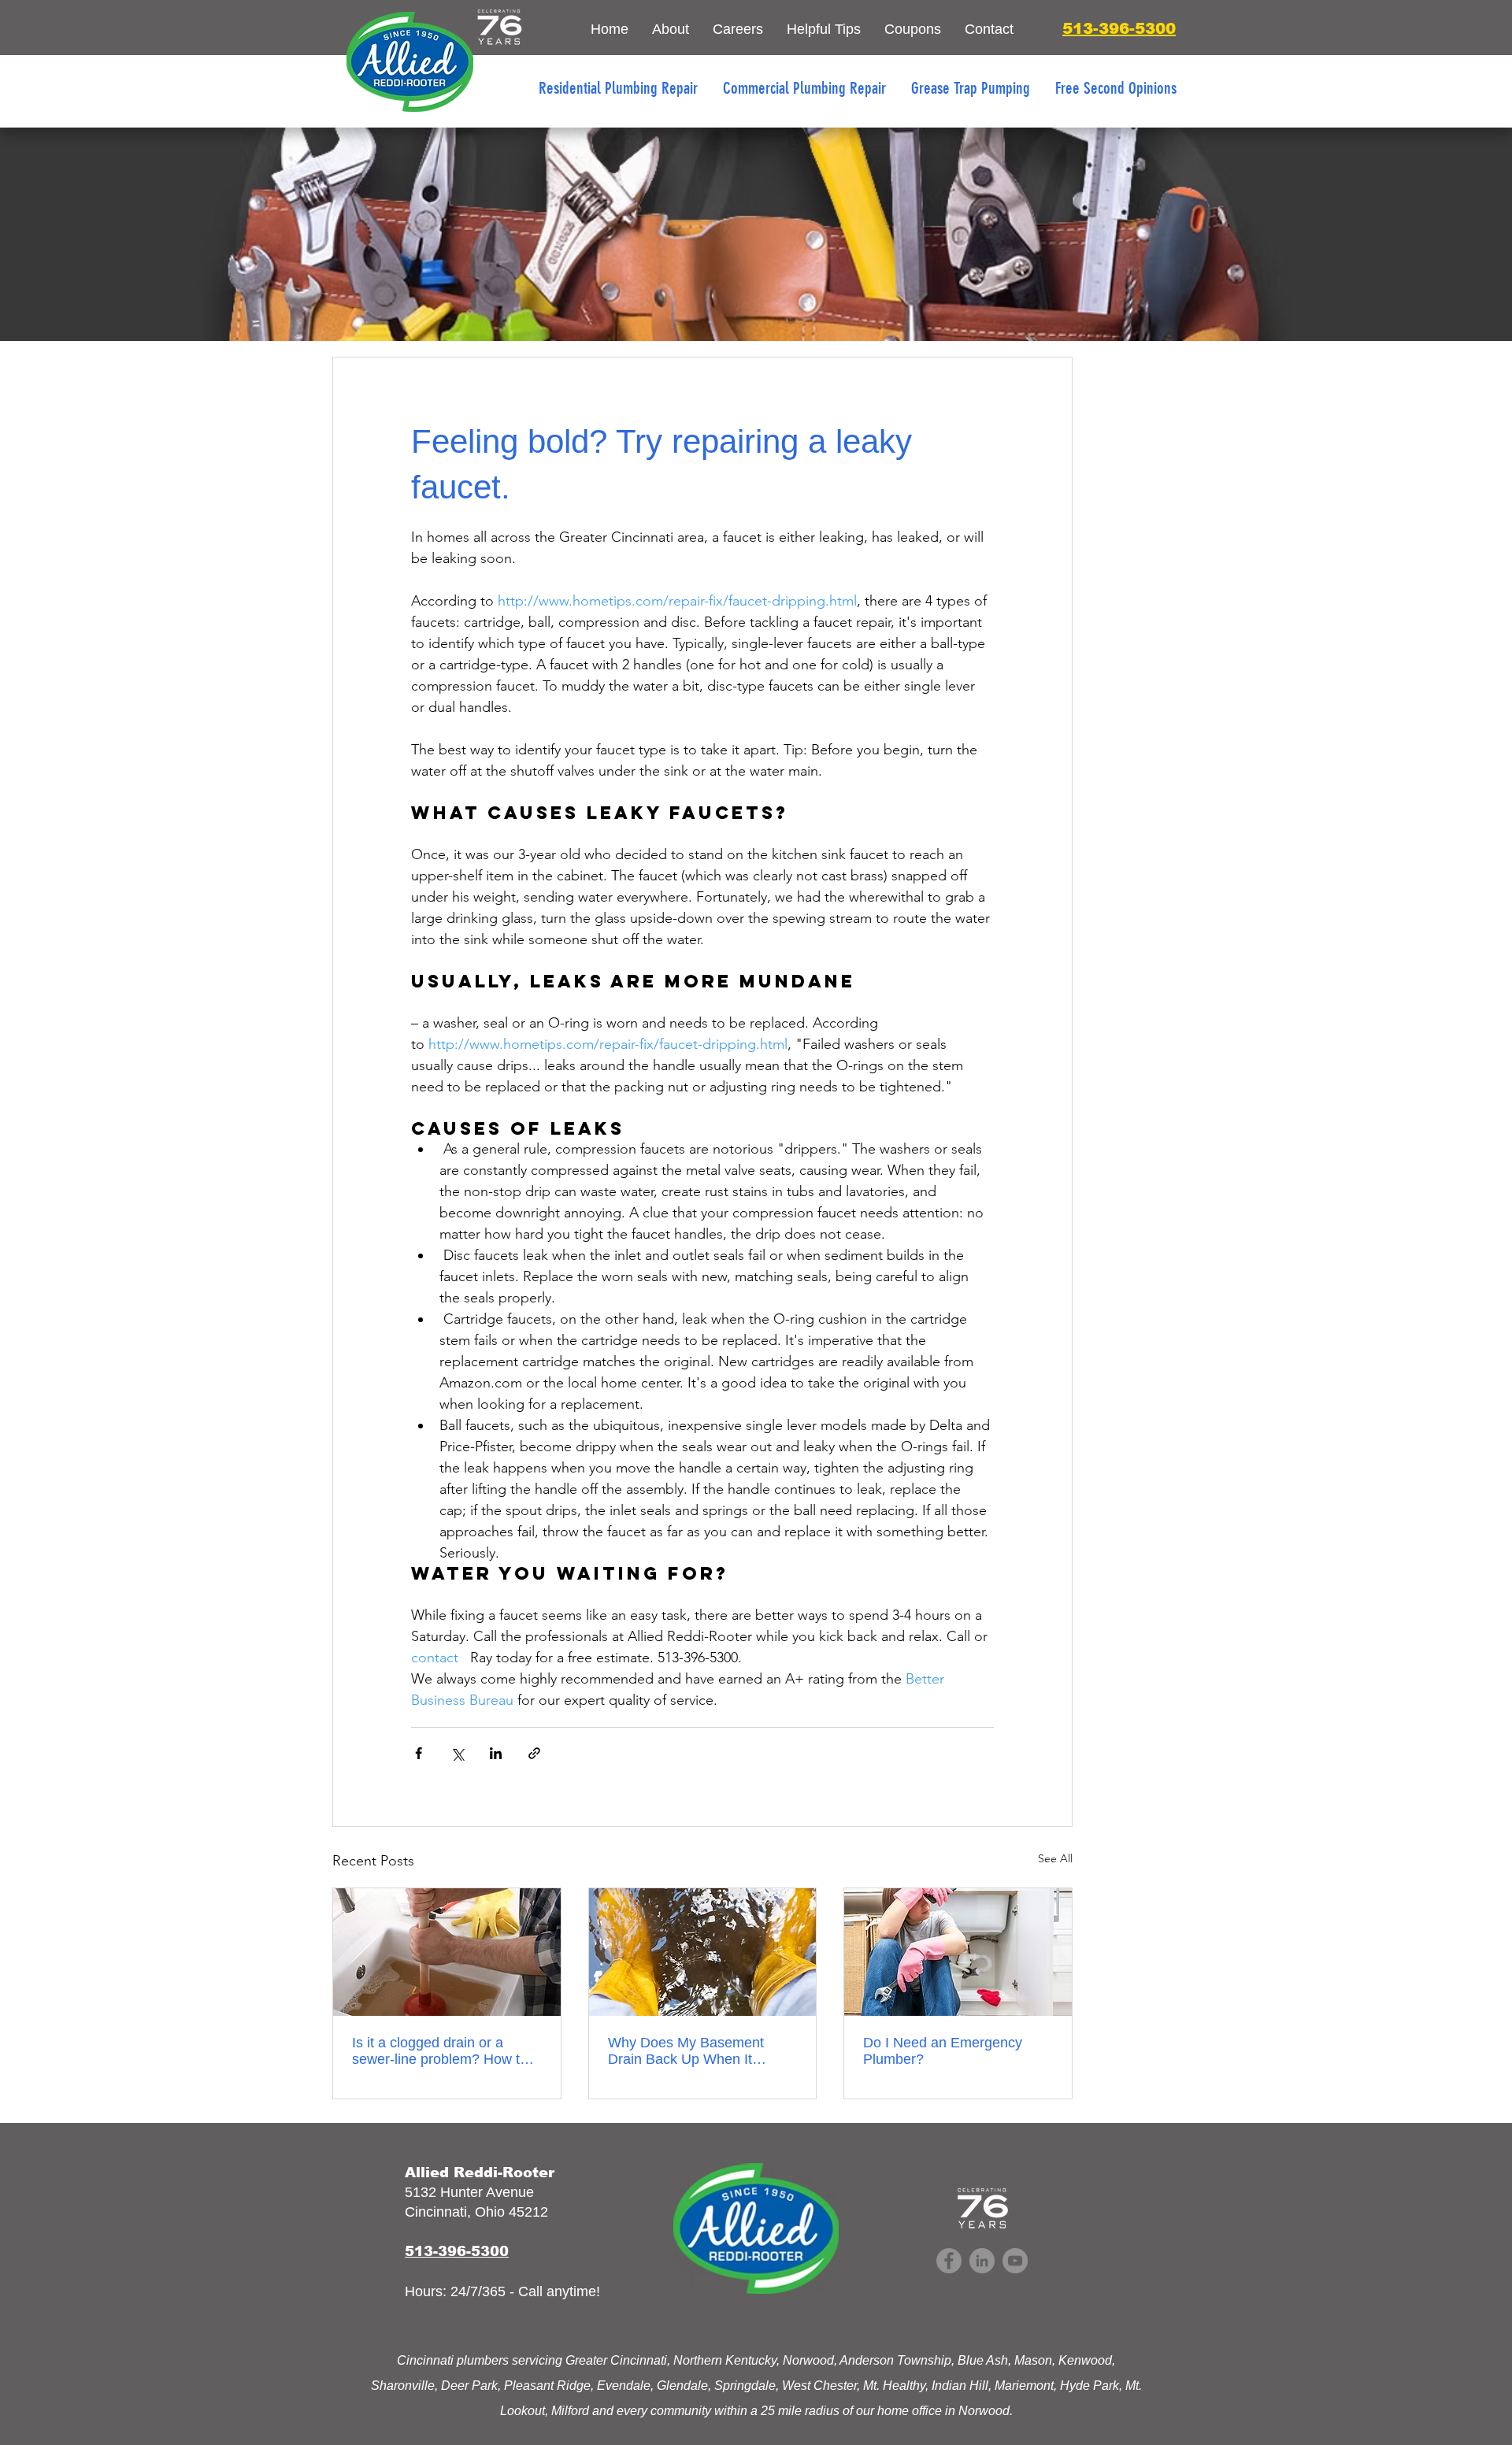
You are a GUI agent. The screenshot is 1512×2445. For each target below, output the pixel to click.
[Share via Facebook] (419, 1753)
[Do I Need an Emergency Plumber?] (958, 1952)
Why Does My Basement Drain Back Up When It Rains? (686, 2051)
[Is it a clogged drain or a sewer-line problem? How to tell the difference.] (447, 1952)
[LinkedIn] (982, 2261)
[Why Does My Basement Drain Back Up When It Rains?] (703, 1952)
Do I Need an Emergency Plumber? (943, 2051)
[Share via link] (534, 1753)
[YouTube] (1015, 2261)
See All (1055, 1858)
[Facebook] (949, 2261)
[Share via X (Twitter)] (457, 1753)
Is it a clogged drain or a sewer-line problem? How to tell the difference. (440, 2051)
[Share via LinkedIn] (496, 1753)
